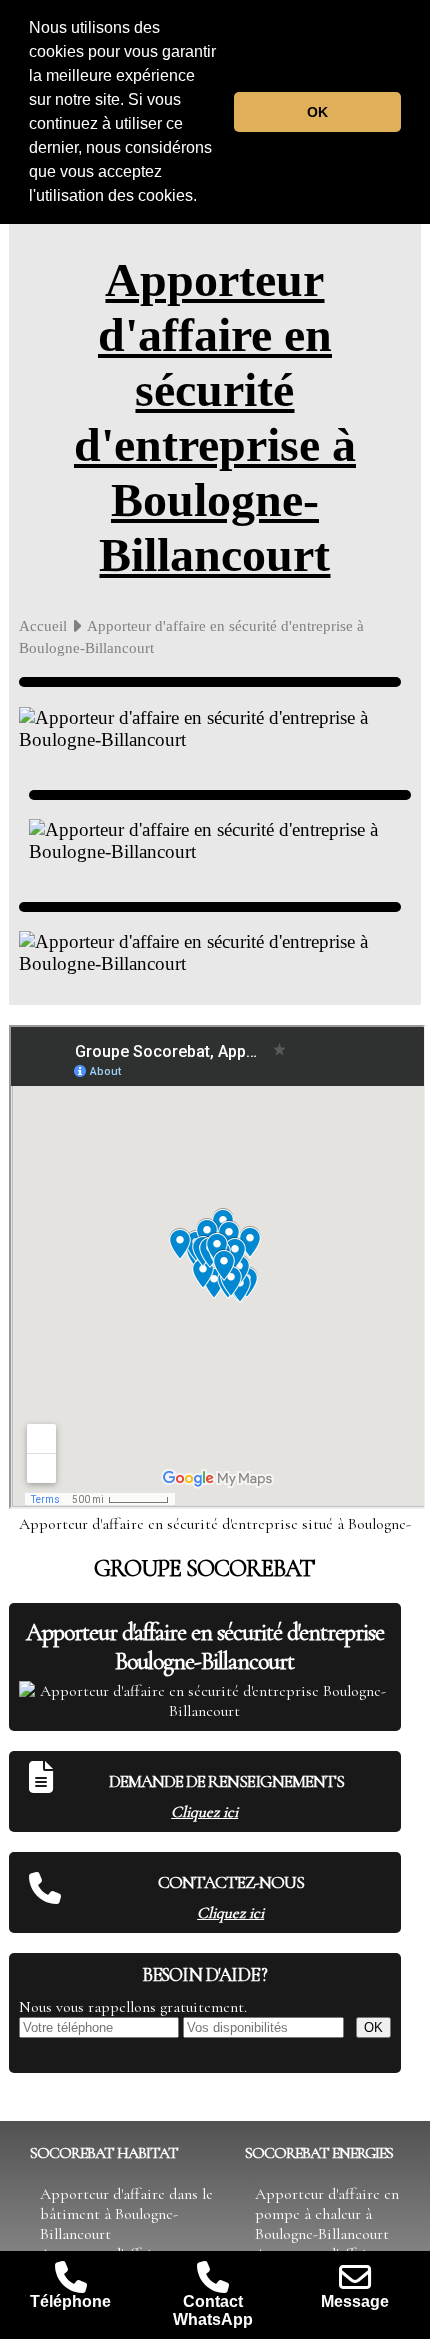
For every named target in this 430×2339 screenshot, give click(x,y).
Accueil (43, 625)
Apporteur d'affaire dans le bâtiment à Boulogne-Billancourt (126, 2214)
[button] (204, 198)
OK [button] (317, 112)
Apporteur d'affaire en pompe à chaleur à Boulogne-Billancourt (327, 2214)
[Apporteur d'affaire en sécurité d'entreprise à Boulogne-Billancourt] (210, 682)
